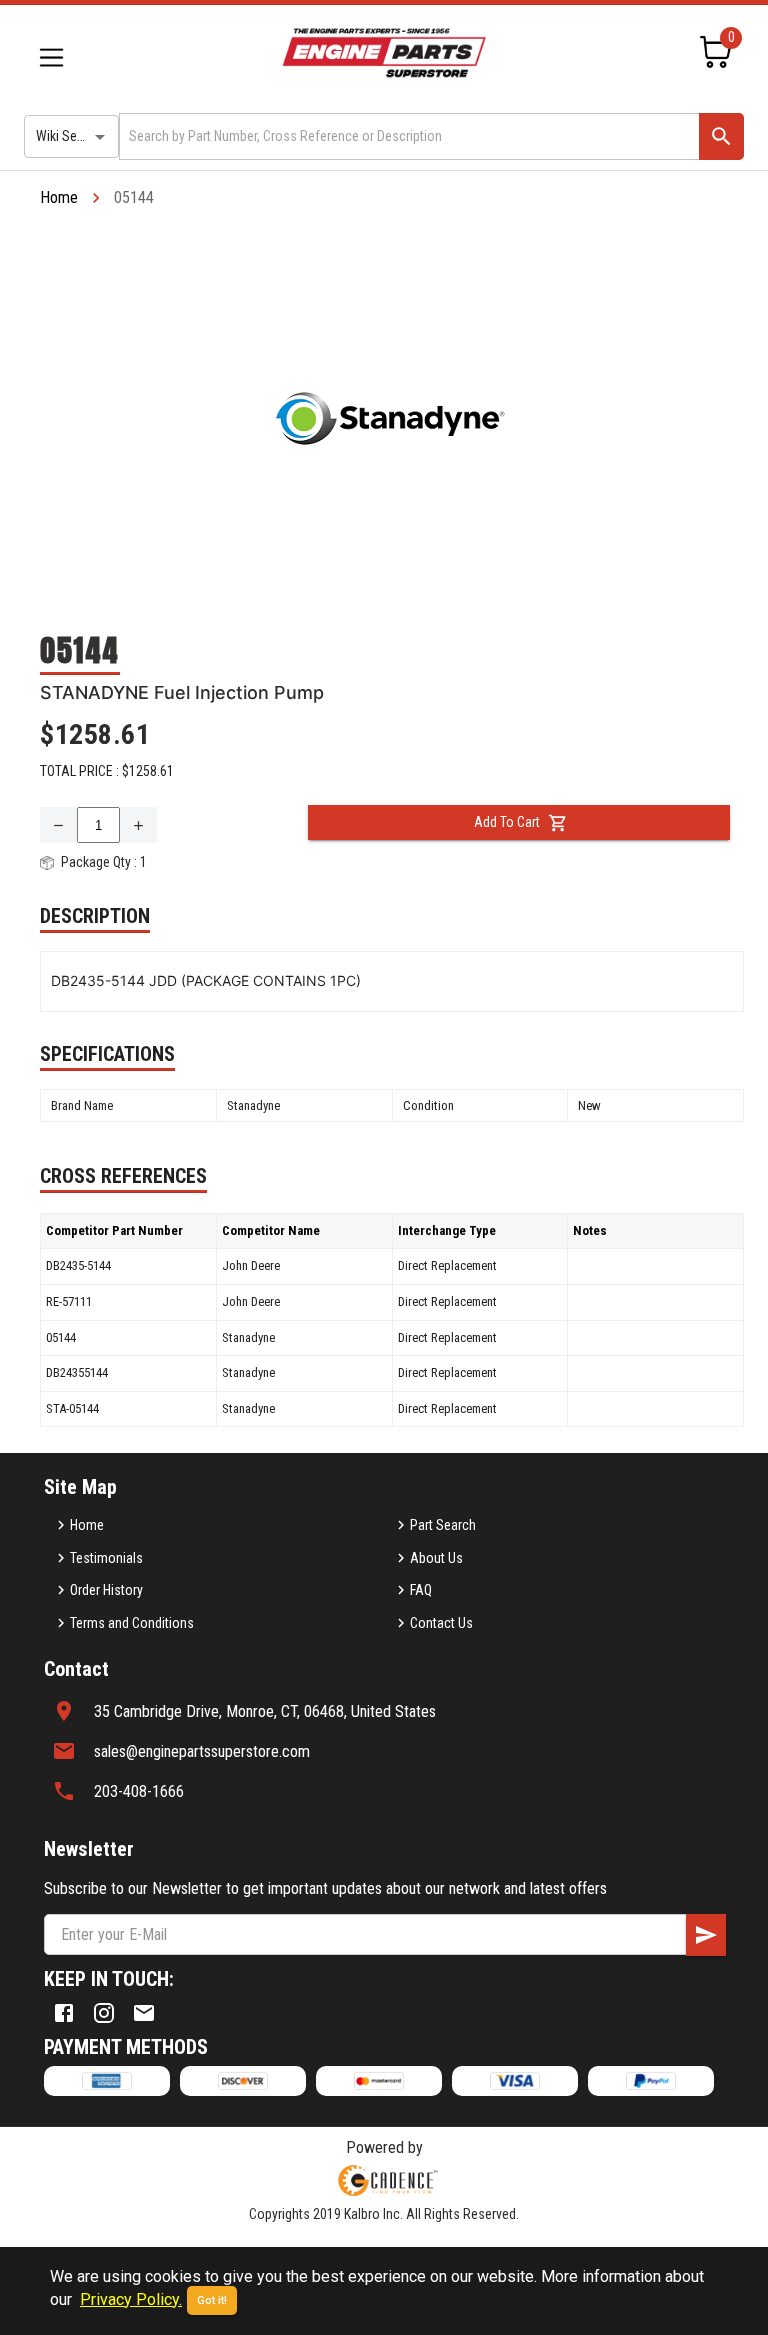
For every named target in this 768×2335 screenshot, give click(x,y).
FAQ (421, 1590)
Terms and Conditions (132, 1623)
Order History (106, 1590)
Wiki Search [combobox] (69, 136)
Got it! (212, 2300)
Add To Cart (507, 822)
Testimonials (106, 1558)
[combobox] (407, 136)
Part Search (443, 1525)
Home (59, 197)
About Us (436, 1558)
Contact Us (441, 1623)
